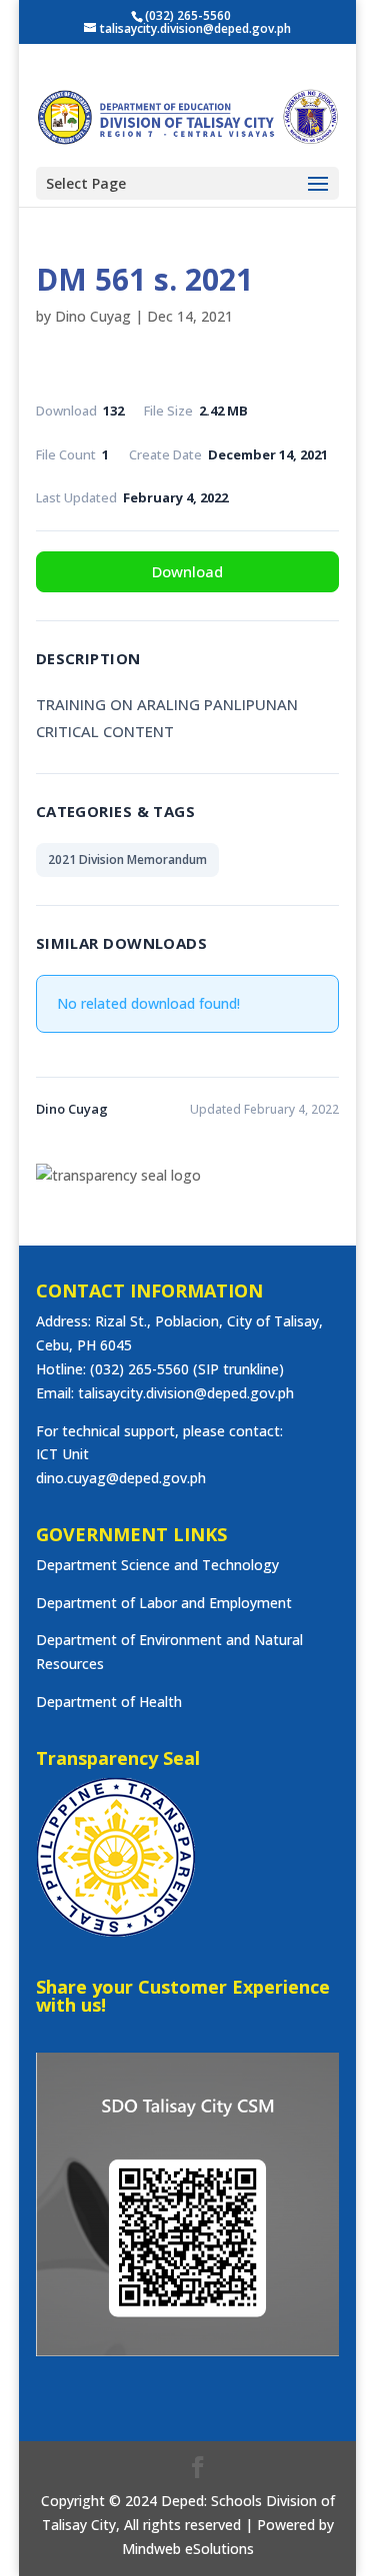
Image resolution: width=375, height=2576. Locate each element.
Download (187, 571)
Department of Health (109, 1702)
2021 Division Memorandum (127, 859)
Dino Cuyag (93, 316)
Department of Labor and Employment (164, 1603)
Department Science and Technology (157, 1565)
